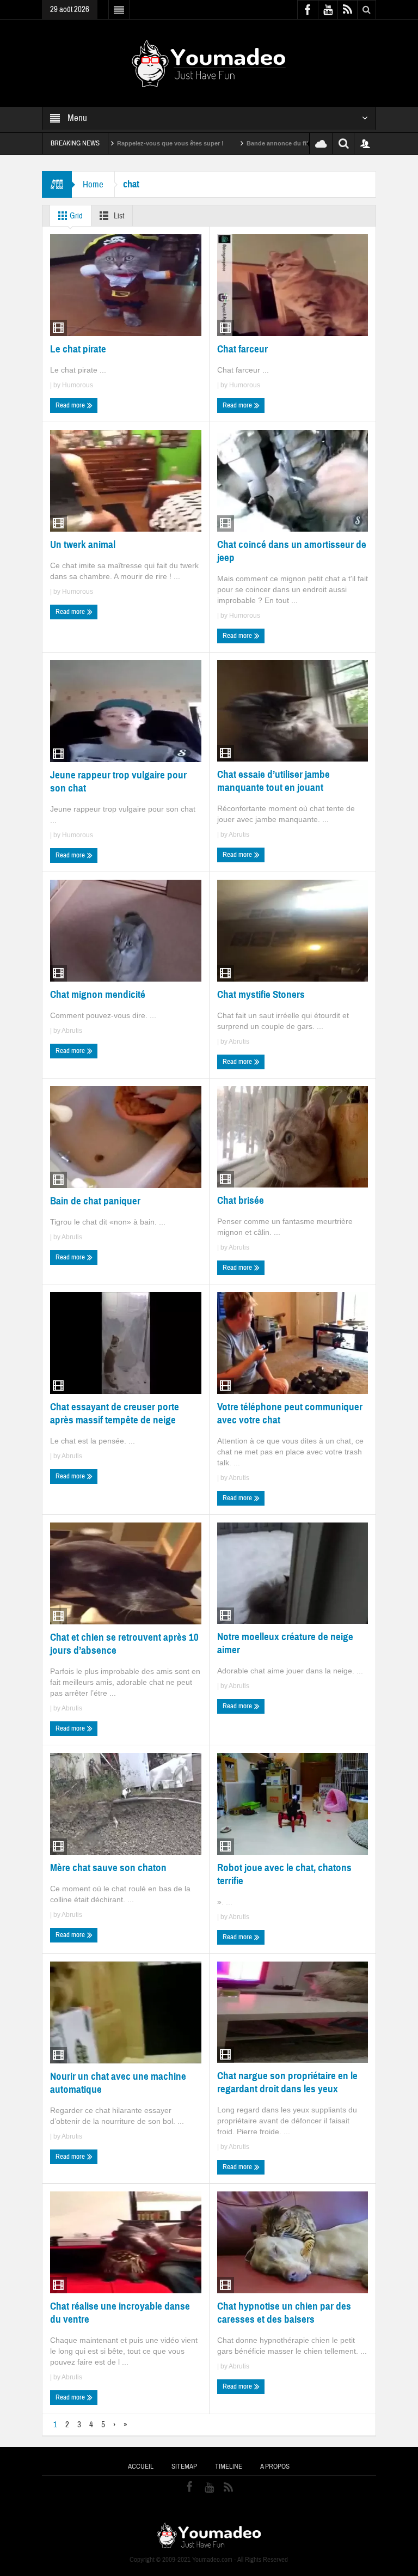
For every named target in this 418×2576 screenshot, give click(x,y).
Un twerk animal (83, 544)
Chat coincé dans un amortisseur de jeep (292, 551)
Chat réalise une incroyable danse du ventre (120, 2313)
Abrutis (239, 835)
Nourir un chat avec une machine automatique (118, 2083)
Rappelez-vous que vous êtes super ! (108, 143)
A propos (275, 2467)
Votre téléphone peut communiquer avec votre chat (290, 1413)
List (118, 216)
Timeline (229, 2467)
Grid (75, 216)
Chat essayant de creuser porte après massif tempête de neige (115, 1413)
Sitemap (184, 2467)
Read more (71, 405)
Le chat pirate (78, 349)
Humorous (78, 385)
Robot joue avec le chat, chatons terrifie (284, 1874)
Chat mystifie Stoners (261, 994)
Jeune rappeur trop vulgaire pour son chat (118, 781)
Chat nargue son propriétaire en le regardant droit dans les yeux (287, 2082)
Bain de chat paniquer (95, 1201)
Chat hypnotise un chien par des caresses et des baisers (284, 2313)
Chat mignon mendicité (98, 994)
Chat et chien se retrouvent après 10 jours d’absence (124, 1644)
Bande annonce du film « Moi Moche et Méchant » (256, 143)
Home (93, 184)
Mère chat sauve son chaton (108, 1868)
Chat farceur (242, 349)
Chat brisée (241, 1200)
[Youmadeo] (209, 63)
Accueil (141, 2467)
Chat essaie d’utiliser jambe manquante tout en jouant (273, 781)
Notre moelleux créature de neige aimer (285, 1643)
